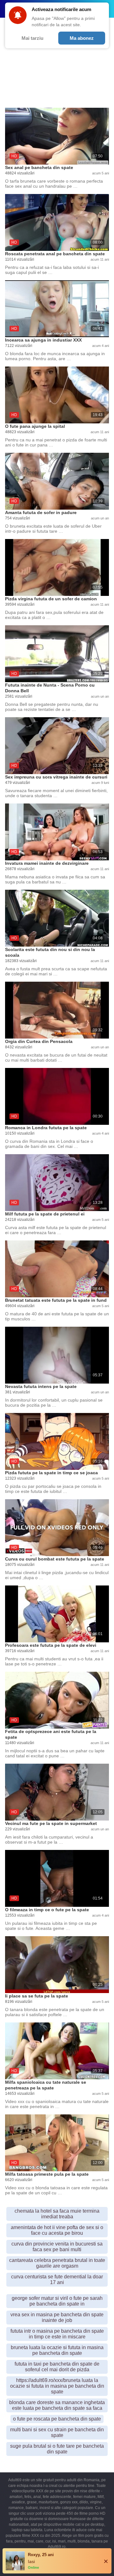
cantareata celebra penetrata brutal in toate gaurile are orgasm (57, 2263)
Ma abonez (82, 38)
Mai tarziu (32, 38)
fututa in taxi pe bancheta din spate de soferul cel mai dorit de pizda (57, 2367)
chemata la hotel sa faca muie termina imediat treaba (57, 2214)
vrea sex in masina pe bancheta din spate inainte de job (57, 2317)
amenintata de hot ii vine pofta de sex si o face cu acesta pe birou (57, 2230)
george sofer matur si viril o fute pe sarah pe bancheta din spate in (57, 2301)
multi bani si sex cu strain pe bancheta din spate (57, 2432)
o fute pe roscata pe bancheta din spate (57, 2419)
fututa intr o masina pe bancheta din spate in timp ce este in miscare (57, 2334)
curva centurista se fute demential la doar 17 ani (57, 2279)
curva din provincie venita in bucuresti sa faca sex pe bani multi (57, 2247)
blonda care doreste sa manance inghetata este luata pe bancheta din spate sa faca (57, 2405)
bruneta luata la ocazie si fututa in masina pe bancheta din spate (57, 2350)
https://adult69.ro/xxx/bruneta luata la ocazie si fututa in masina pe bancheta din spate (57, 2386)
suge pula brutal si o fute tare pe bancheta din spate (57, 2449)
